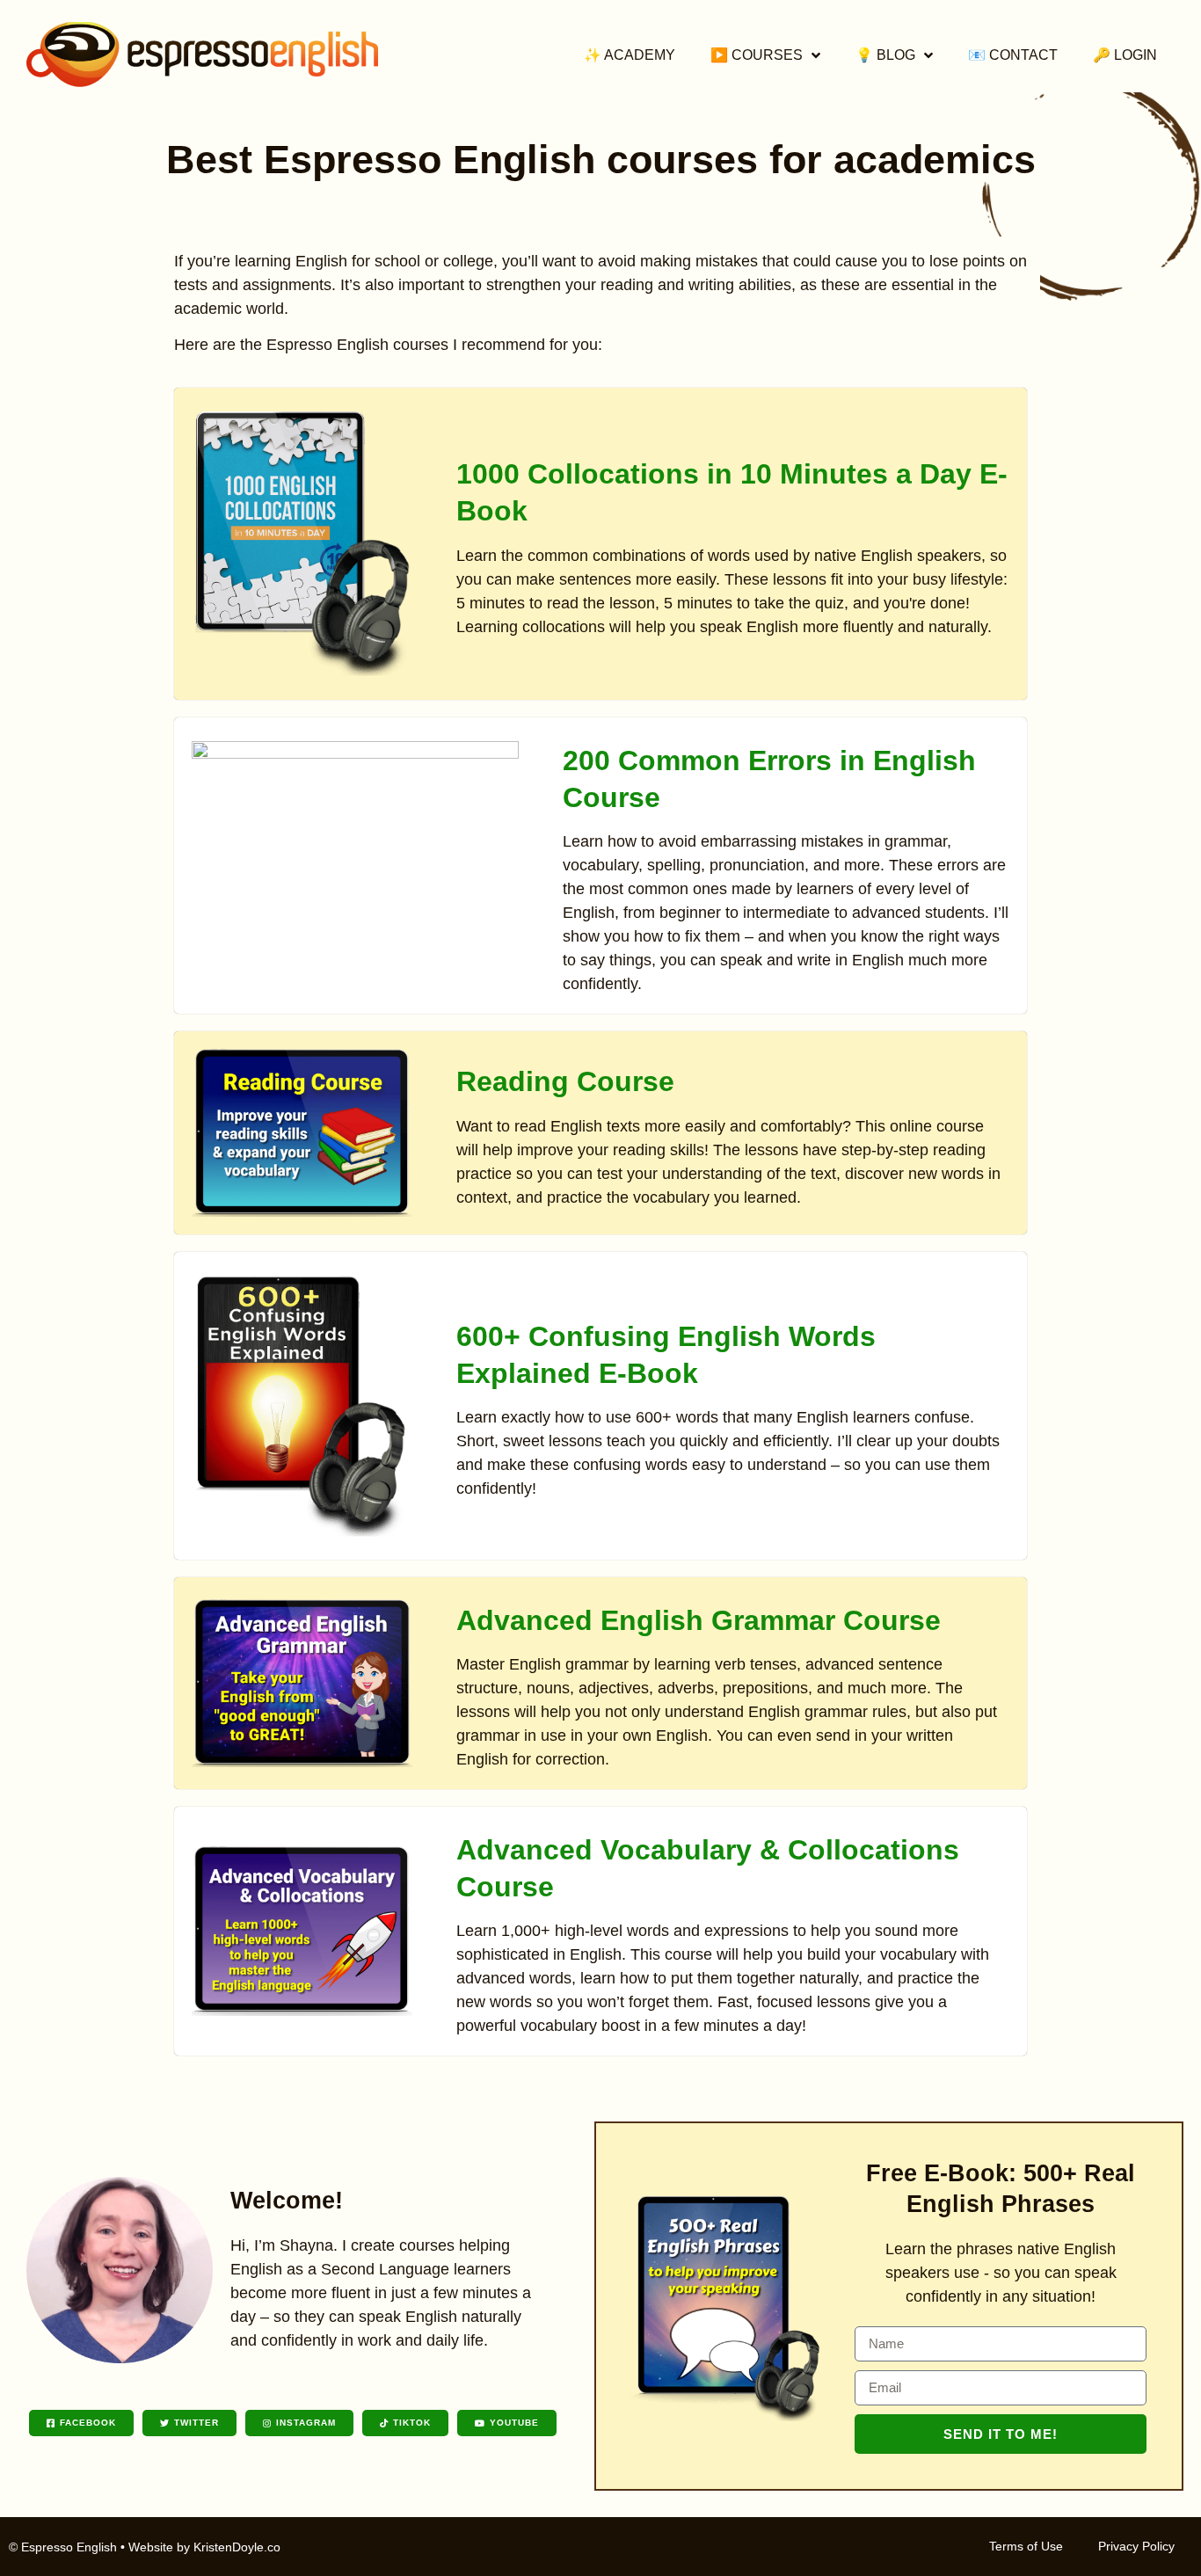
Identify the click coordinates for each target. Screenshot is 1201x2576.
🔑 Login (1125, 55)
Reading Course (565, 1081)
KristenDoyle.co (237, 2547)
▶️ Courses (757, 55)
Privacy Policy (1136, 2546)
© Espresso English (63, 2547)
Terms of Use (1026, 2546)
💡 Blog (885, 55)
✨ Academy (630, 55)
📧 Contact (1013, 55)
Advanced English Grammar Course (699, 1620)
